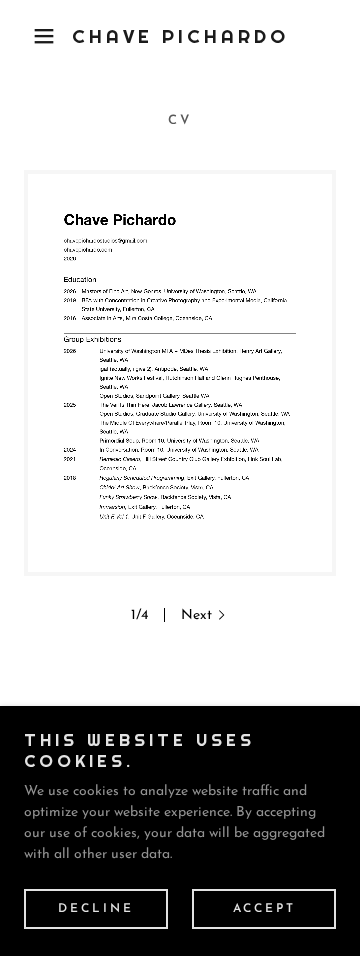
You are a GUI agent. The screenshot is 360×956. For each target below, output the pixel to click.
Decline (96, 908)
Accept (264, 908)
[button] (29, 36)
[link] (180, 36)
